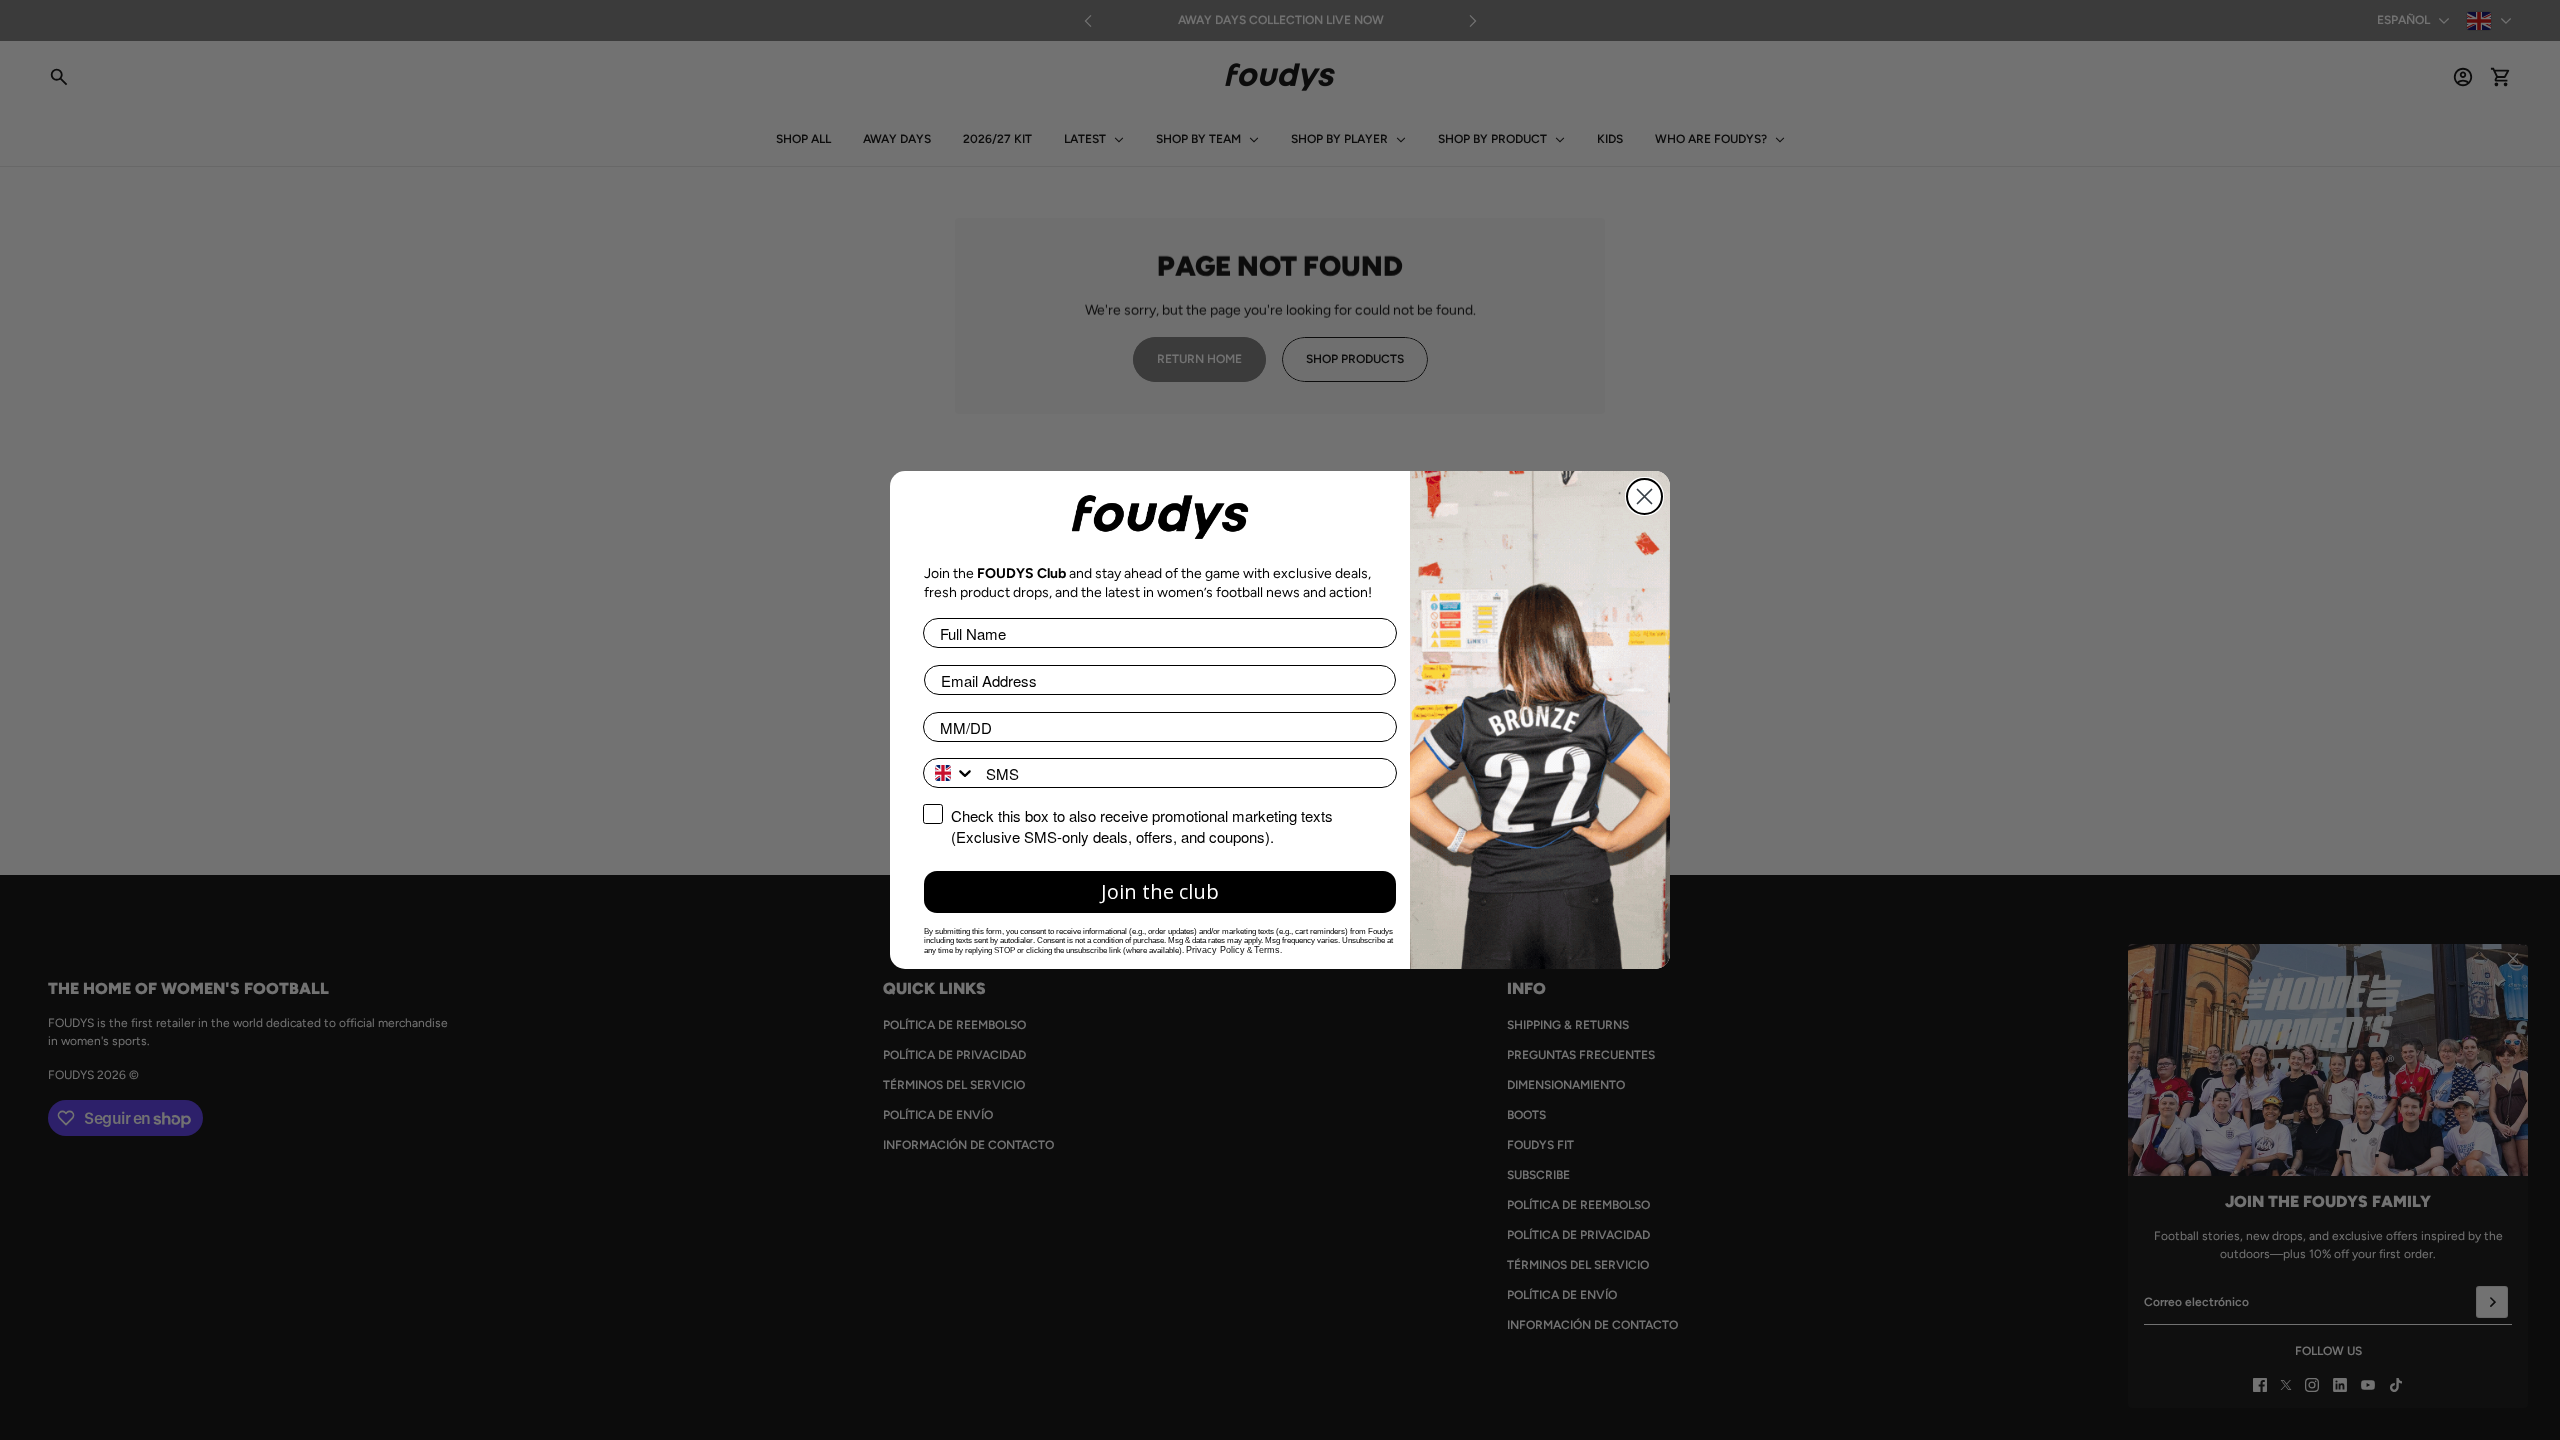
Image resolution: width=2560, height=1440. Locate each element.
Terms (1267, 950)
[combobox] (950, 773)
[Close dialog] (1644, 496)
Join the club (1160, 891)
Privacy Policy (1215, 950)
